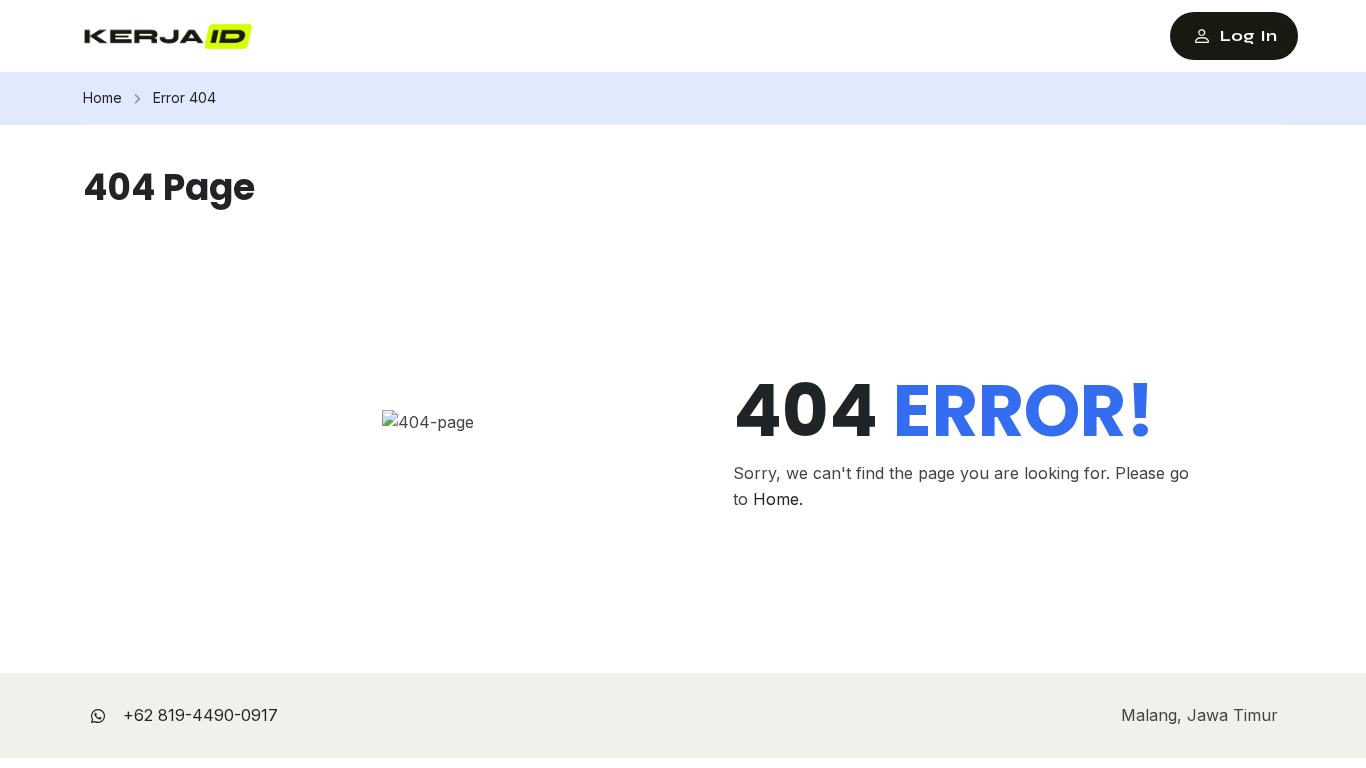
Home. (778, 499)
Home (102, 97)
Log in (1248, 35)
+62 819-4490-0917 (200, 715)
